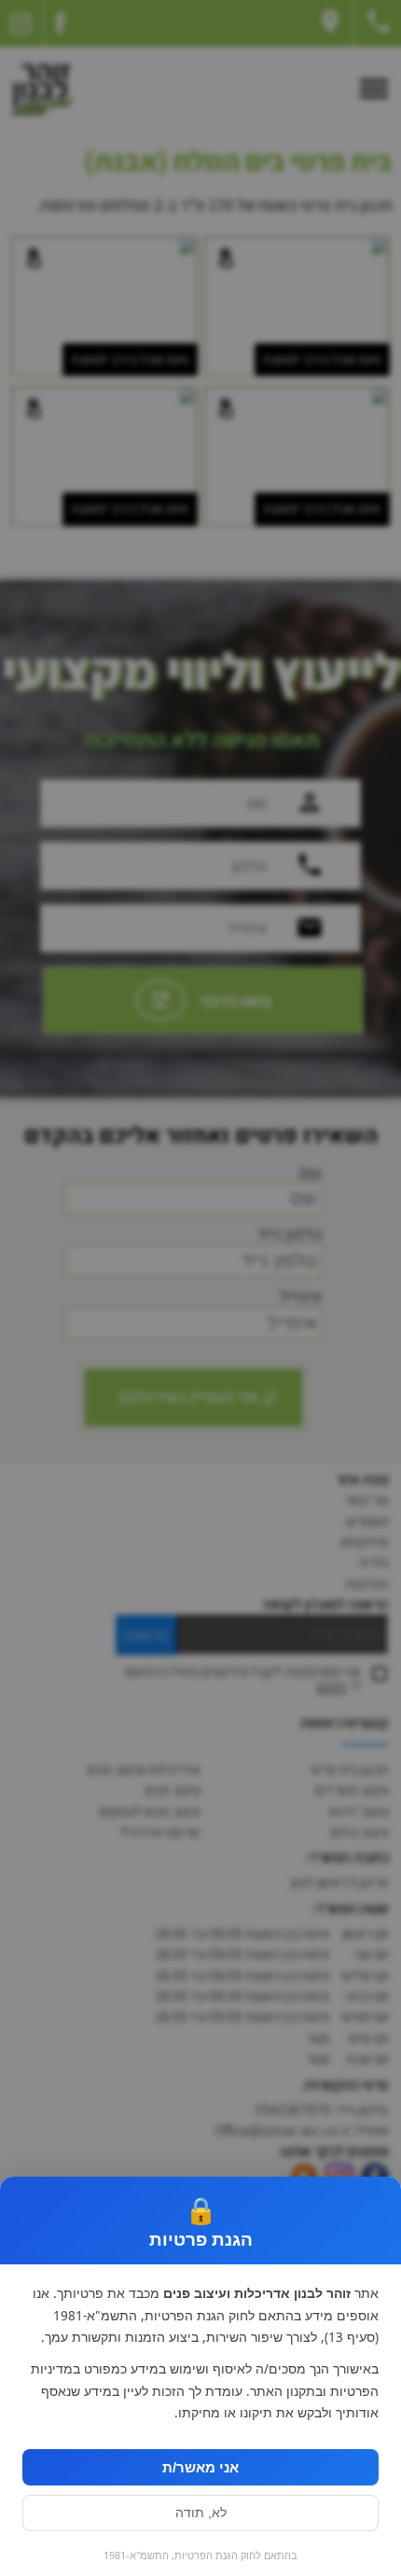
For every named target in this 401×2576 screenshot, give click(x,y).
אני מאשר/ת (200, 2467)
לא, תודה (201, 2513)
